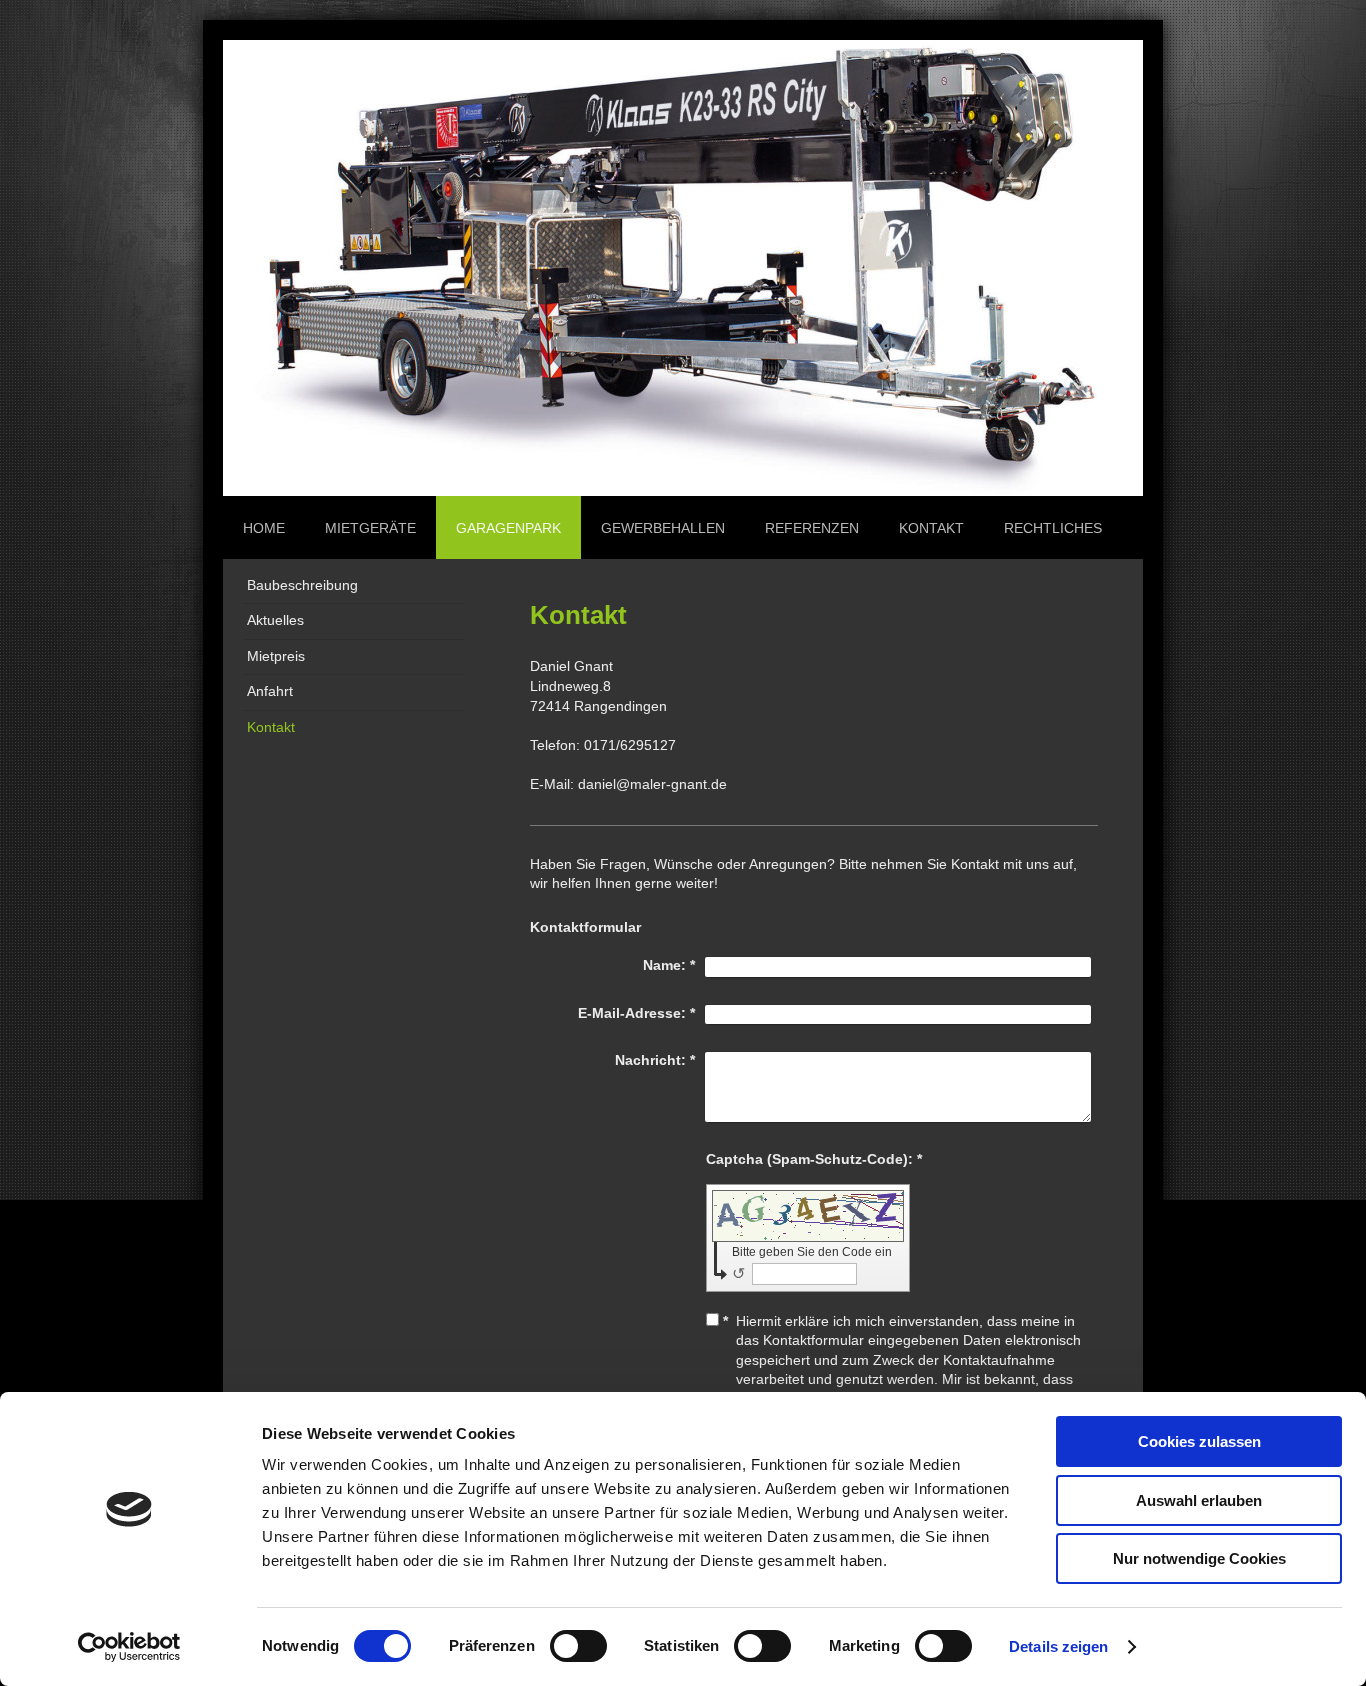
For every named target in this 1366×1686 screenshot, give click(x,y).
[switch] (578, 1646)
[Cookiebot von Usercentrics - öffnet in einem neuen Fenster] (129, 1647)
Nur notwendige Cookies (1199, 1558)
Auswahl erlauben (1199, 1500)
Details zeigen (1058, 1646)
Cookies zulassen (1199, 1441)
